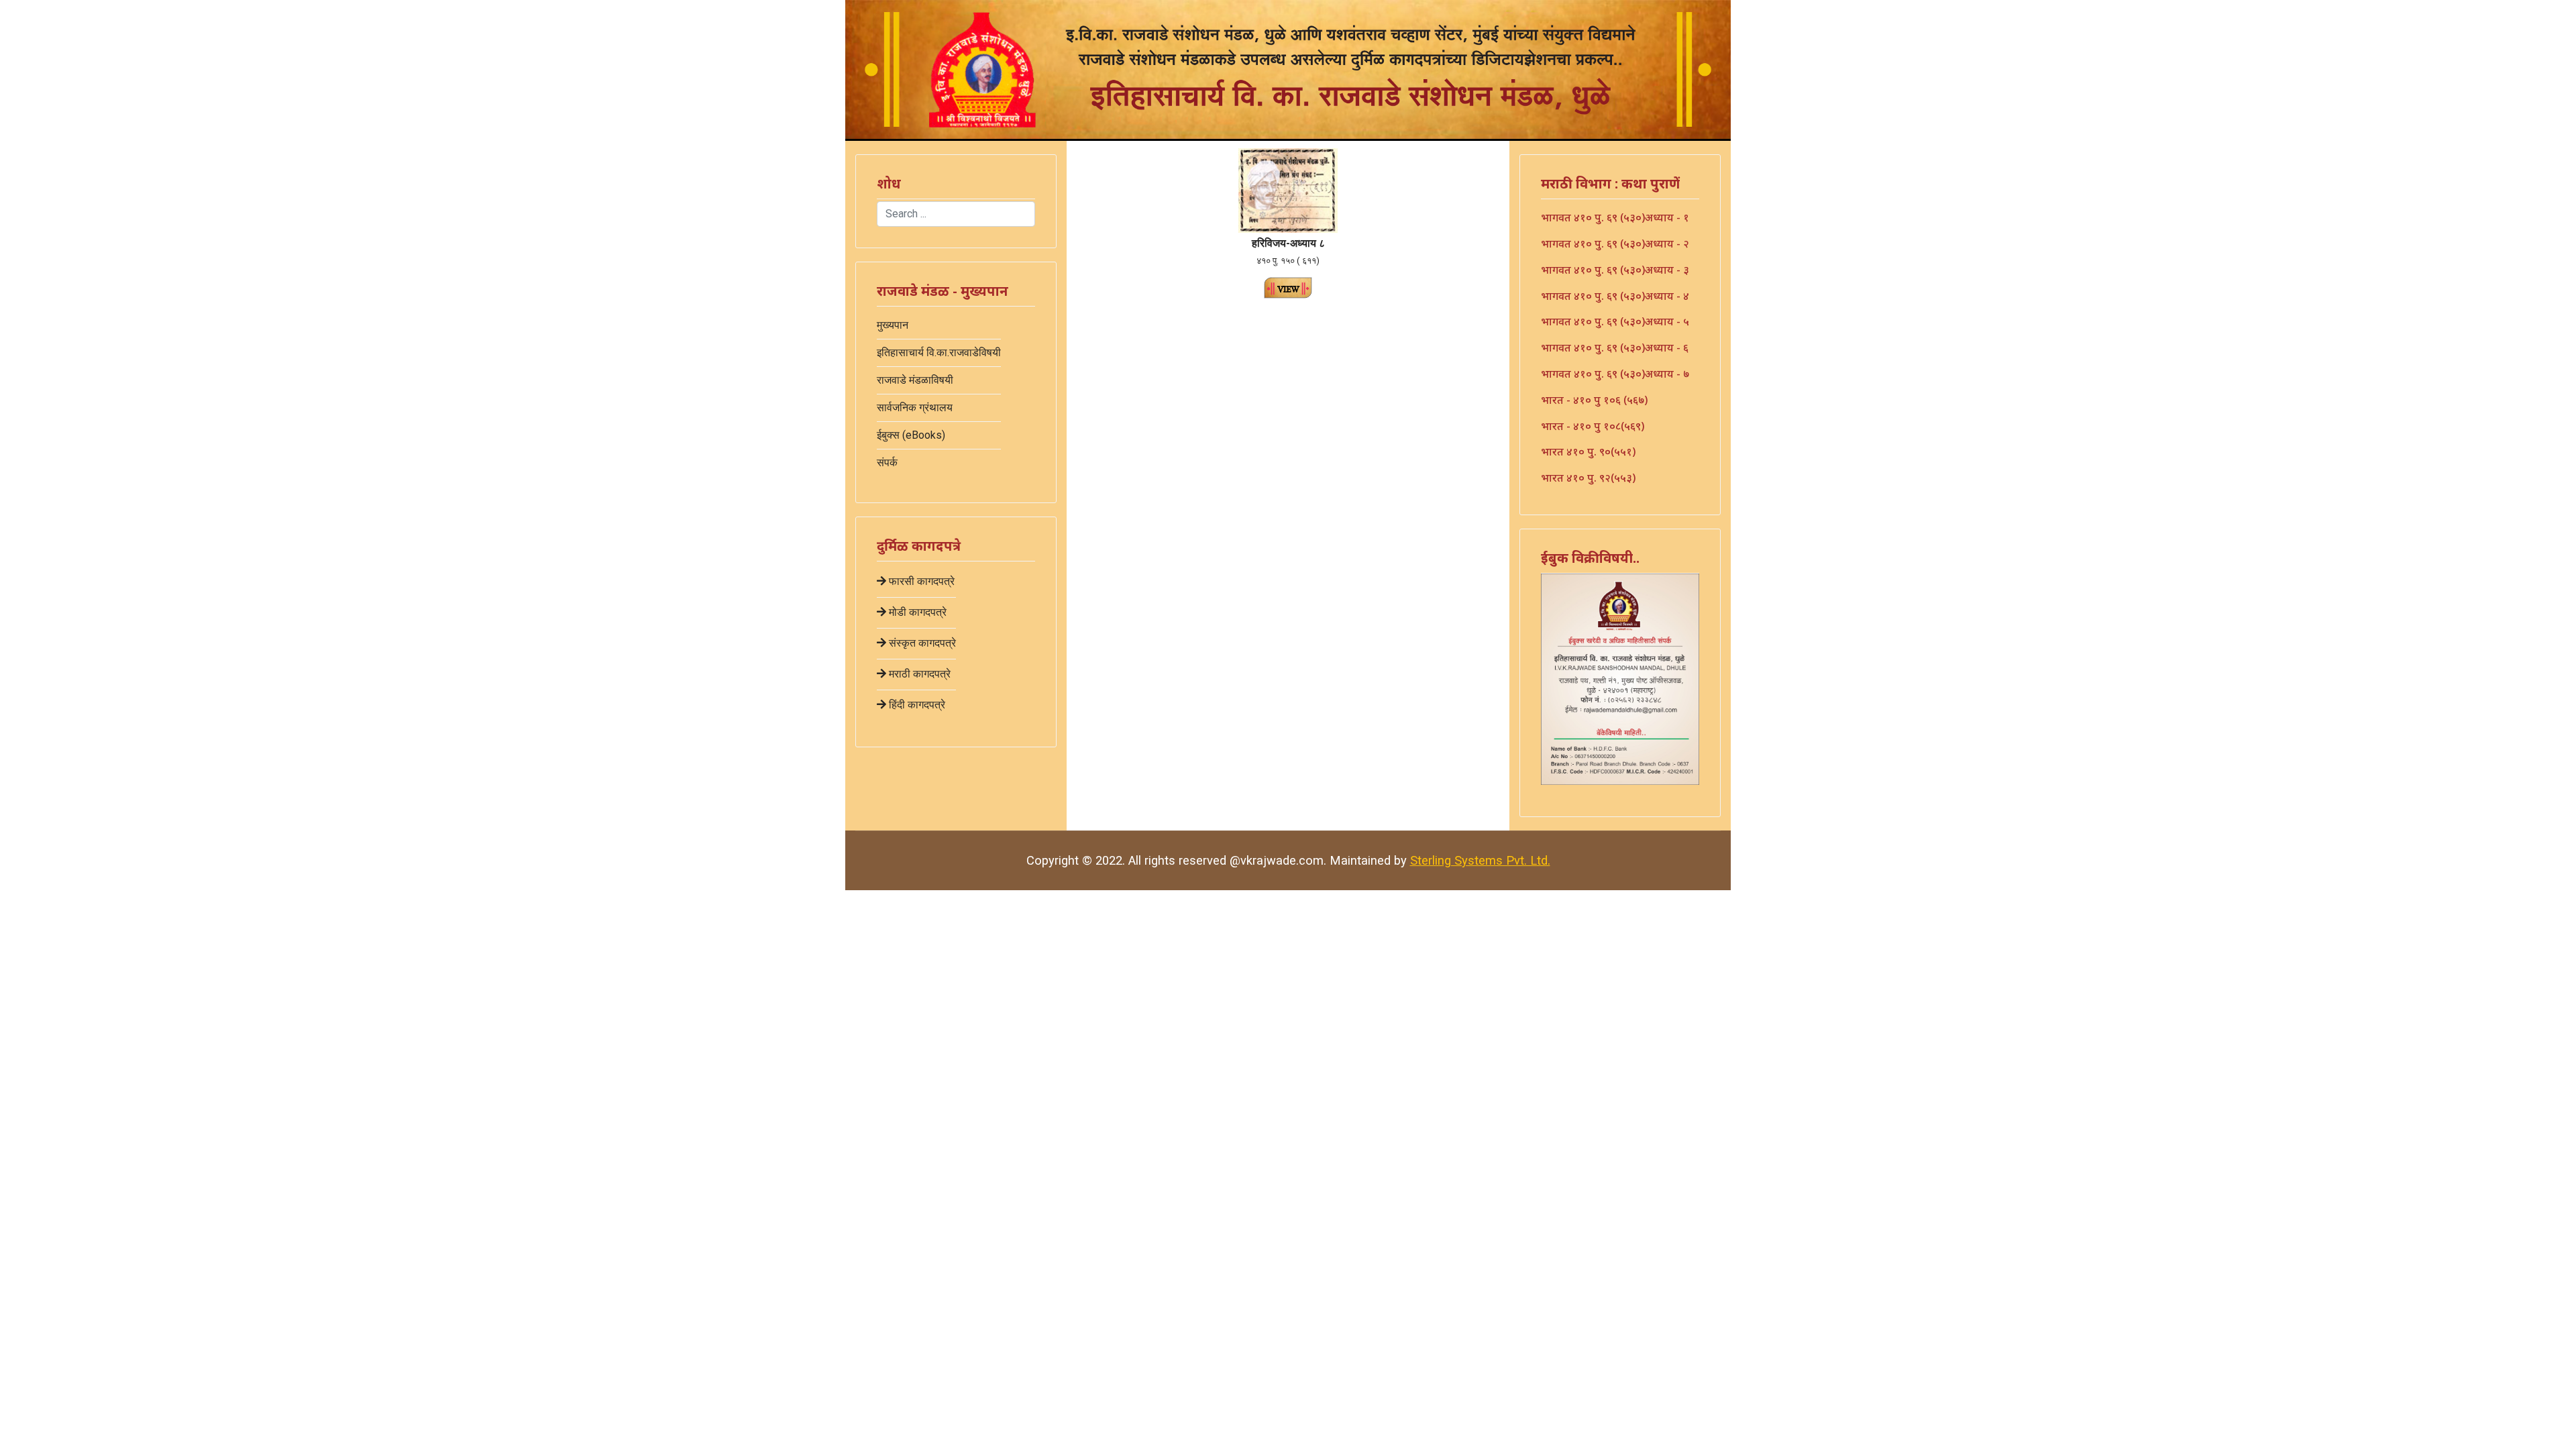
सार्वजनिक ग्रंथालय (915, 408)
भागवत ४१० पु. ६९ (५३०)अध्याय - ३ (1615, 270)
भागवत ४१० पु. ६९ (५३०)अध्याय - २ (1615, 244)
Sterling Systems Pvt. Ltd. (1480, 860)
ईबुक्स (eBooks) (911, 435)
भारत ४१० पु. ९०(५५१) (1588, 451)
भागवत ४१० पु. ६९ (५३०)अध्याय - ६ (1615, 347)
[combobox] (956, 214)
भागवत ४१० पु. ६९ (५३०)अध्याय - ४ (1615, 296)
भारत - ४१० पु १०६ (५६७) (1594, 400)
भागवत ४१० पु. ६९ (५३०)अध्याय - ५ (1615, 321)
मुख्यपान (893, 325)
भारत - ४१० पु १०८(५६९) (1593, 426)
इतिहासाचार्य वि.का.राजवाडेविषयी (939, 353)
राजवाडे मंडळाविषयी (915, 380)
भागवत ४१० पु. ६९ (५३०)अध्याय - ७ (1615, 374)
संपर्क (887, 463)
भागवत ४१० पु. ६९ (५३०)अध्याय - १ (1615, 217)
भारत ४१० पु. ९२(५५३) (1588, 478)
